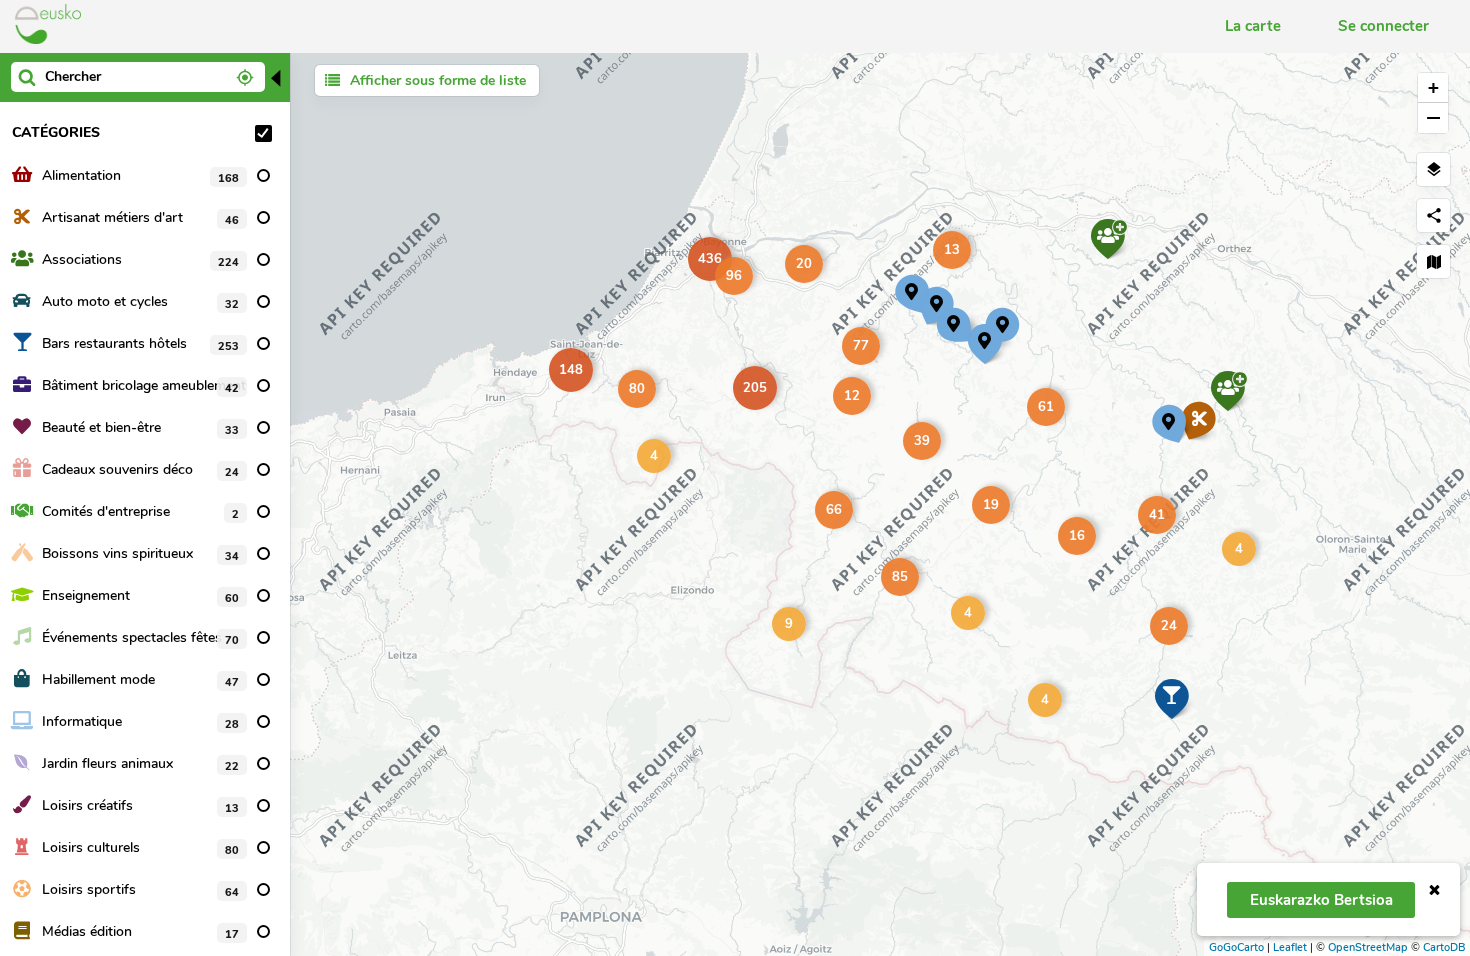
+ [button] (1433, 87)
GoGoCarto (1236, 947)
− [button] (1433, 117)
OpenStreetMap (1368, 947)
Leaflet (1290, 947)
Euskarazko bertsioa (1321, 900)
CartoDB (1444, 947)
